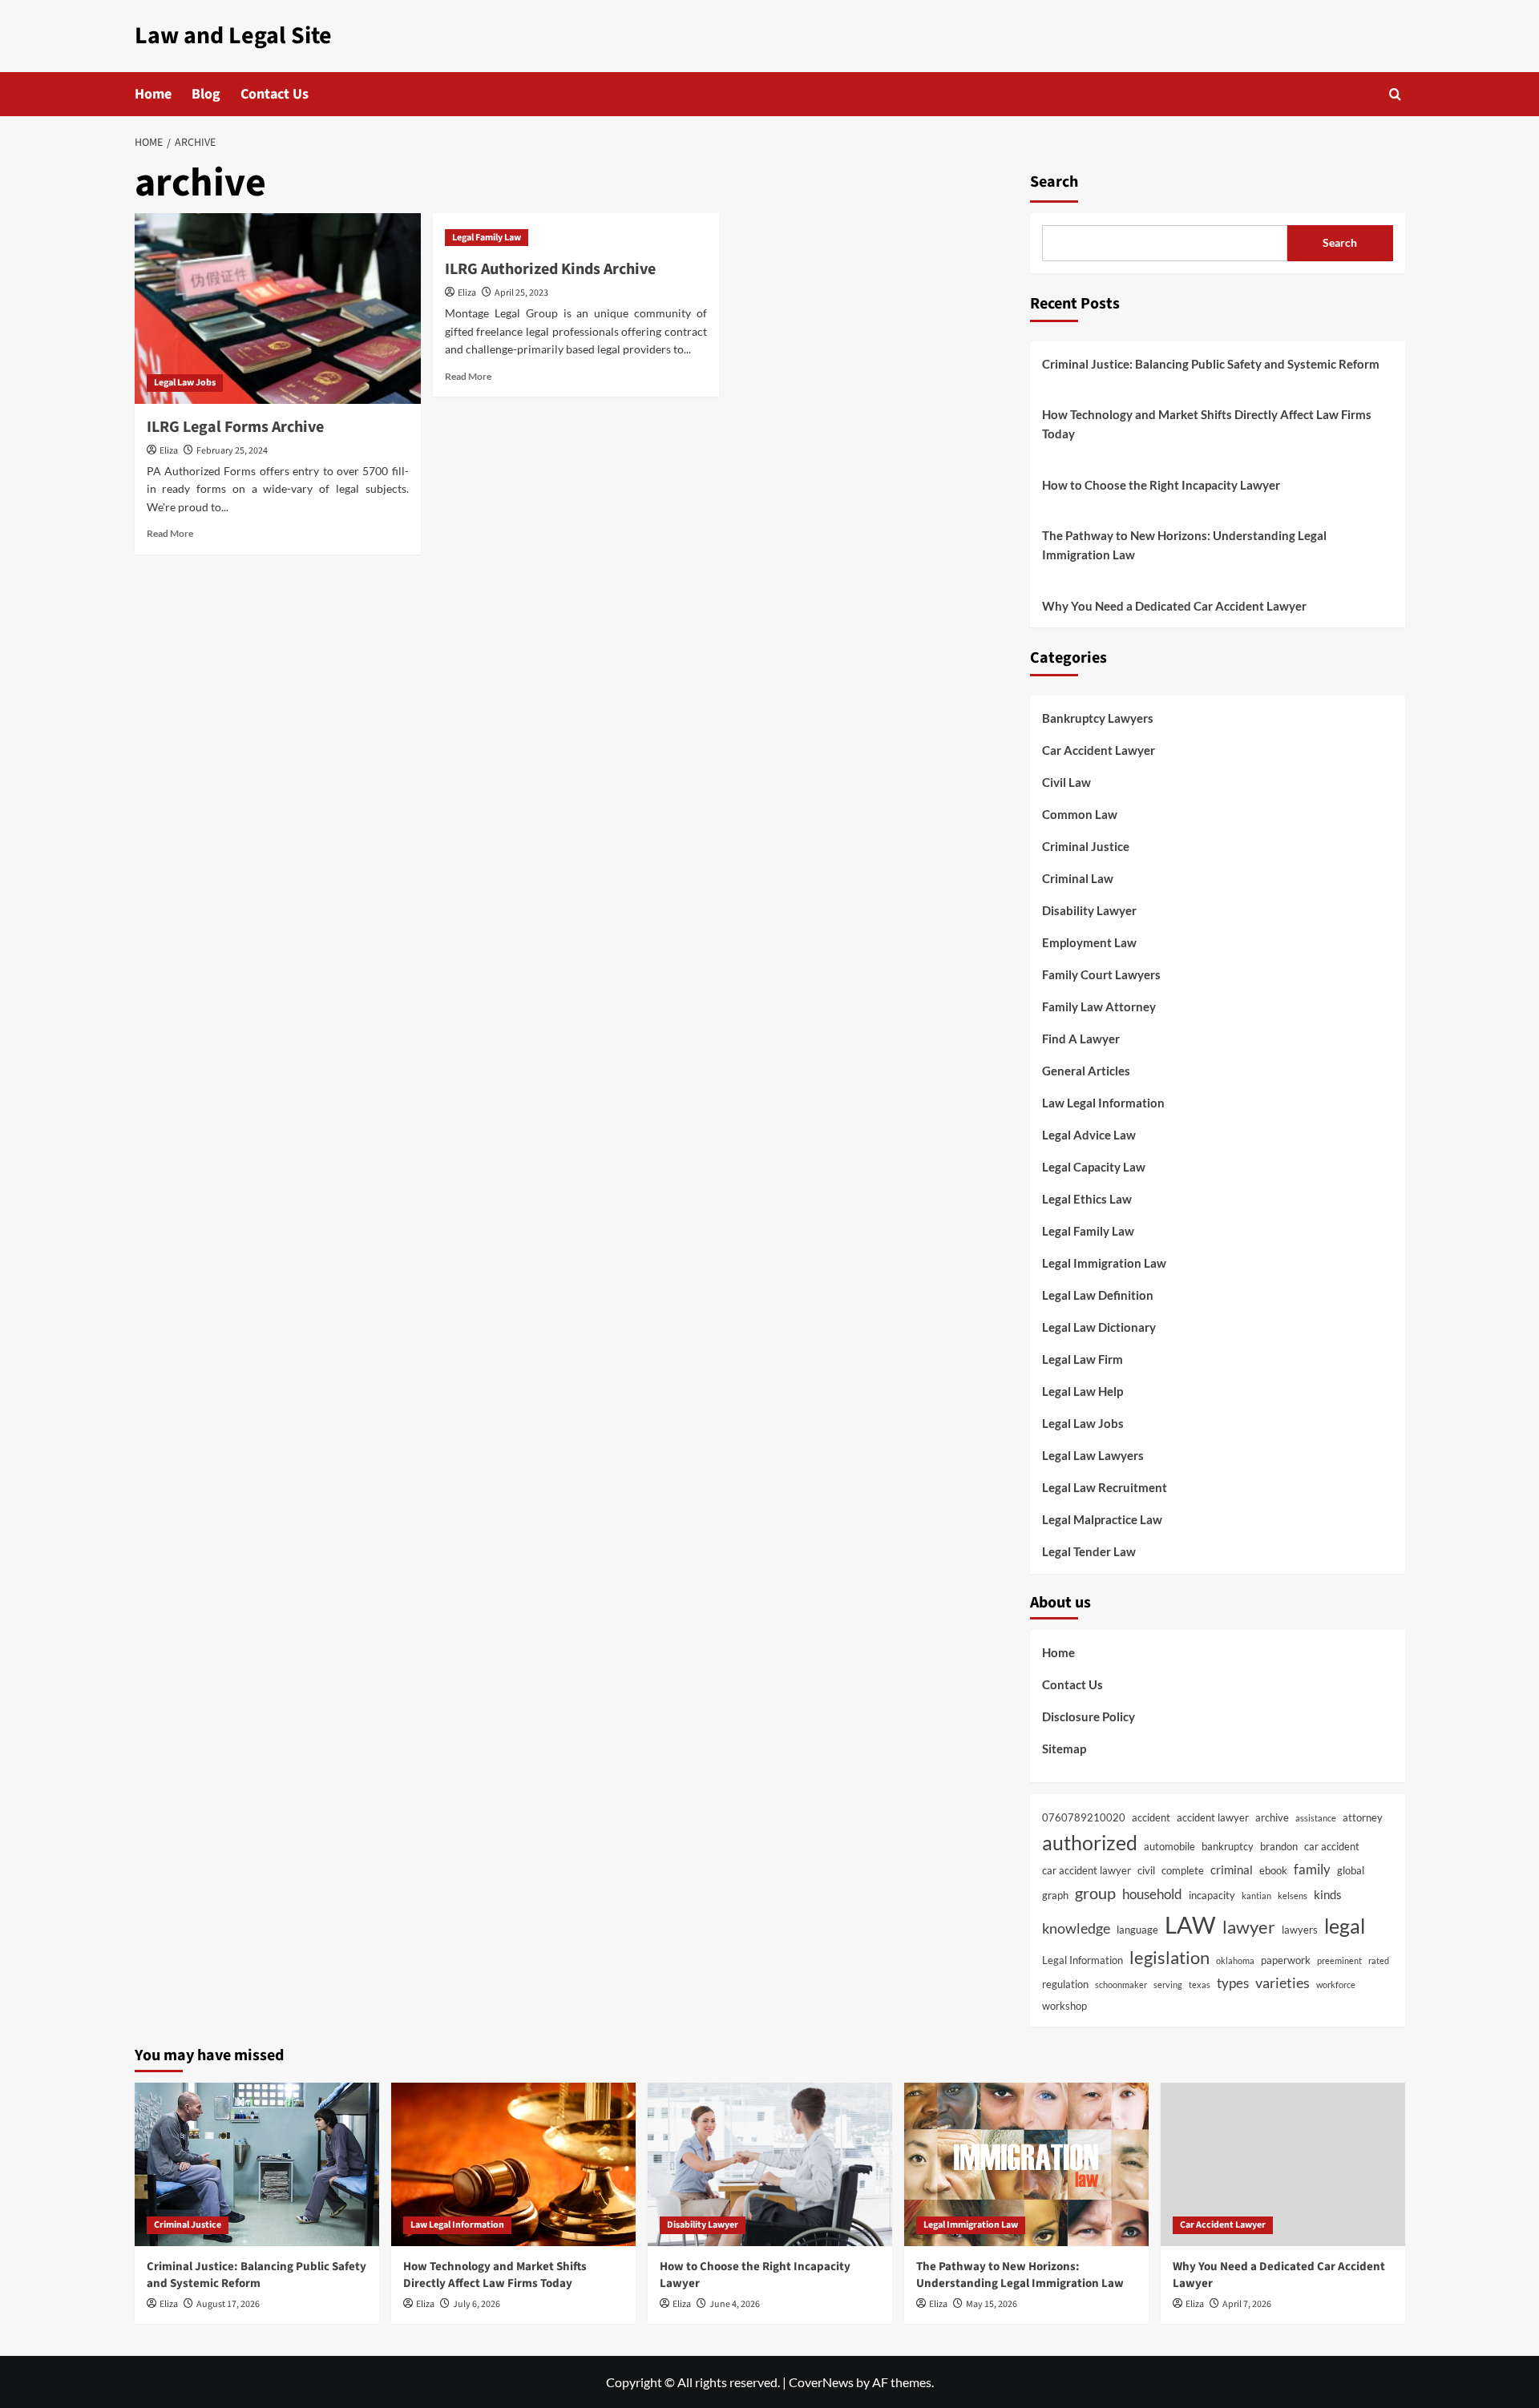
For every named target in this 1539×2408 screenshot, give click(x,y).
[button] (1395, 94)
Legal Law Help (1083, 1391)
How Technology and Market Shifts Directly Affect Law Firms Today (1207, 424)
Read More (170, 533)
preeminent (1339, 1960)
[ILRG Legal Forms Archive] (278, 309)
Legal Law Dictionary (1099, 1327)
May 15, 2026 (992, 2304)
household (1152, 1894)
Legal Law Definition (1098, 1295)
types (1233, 1983)
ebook (1273, 1870)
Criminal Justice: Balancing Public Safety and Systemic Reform (1211, 364)
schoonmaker (1121, 1984)
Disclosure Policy (1089, 1716)
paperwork (1286, 1960)
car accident (1332, 1846)
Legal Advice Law (1089, 1135)
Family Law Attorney (1099, 1006)
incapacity (1212, 1895)
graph (1055, 1895)
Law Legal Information (1103, 1103)
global (1351, 1870)
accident (1151, 1817)
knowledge (1076, 1928)
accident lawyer (1213, 1817)
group (1095, 1893)
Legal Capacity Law (1094, 1167)
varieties (1282, 1982)
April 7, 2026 (1247, 2304)
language (1137, 1930)
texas (1200, 1984)
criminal (1232, 1870)
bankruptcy (1228, 1846)
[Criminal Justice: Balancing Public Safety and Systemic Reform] (257, 2164)
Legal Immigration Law (1104, 1263)
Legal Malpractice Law (1102, 1519)
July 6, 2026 (477, 2304)
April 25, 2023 (521, 293)
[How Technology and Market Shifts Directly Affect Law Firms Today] (513, 2164)
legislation (1169, 1958)
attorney (1363, 1817)
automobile (1169, 1846)
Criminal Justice (1086, 846)
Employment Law (1089, 942)
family (1312, 1870)
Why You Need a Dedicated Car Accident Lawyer (1174, 606)
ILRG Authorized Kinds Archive (550, 269)
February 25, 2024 (232, 451)
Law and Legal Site (233, 36)
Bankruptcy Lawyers (1098, 718)
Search (1054, 182)
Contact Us (275, 94)
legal (1345, 1926)
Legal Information (1083, 1960)
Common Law (1080, 814)
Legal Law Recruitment (1105, 1487)
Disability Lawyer (1089, 910)
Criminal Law (1078, 878)
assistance (1316, 1818)
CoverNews (821, 2382)
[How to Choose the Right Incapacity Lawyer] (770, 2164)
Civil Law (1066, 782)
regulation (1065, 1984)
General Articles (1086, 1071)
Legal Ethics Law (1087, 1199)
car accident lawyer (1087, 1870)
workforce (1336, 1984)
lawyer (1249, 1927)
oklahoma (1235, 1960)
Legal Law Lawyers (1093, 1455)
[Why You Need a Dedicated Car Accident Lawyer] (1283, 2164)
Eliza (169, 451)
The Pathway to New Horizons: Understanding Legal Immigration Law (1184, 545)
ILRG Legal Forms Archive (235, 427)
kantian (1256, 1896)
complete (1183, 1870)
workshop (1064, 2006)
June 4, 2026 (735, 2304)
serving (1168, 1984)
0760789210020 (1084, 1817)
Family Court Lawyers (1101, 974)
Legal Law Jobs (185, 383)
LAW (1190, 1924)
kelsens (1293, 1896)
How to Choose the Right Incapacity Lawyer (1161, 485)
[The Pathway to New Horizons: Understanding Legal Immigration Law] (1026, 2164)
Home (153, 94)
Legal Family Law (487, 238)
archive (1272, 1817)
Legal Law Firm (1083, 1359)
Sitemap (1064, 1749)
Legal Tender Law (1089, 1551)
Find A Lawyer (1081, 1039)
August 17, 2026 (228, 2304)
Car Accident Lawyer (1099, 750)
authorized (1090, 1842)
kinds (1328, 1894)
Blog (206, 94)
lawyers (1300, 1930)
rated (1379, 1960)
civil (1146, 1870)
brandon (1279, 1846)
